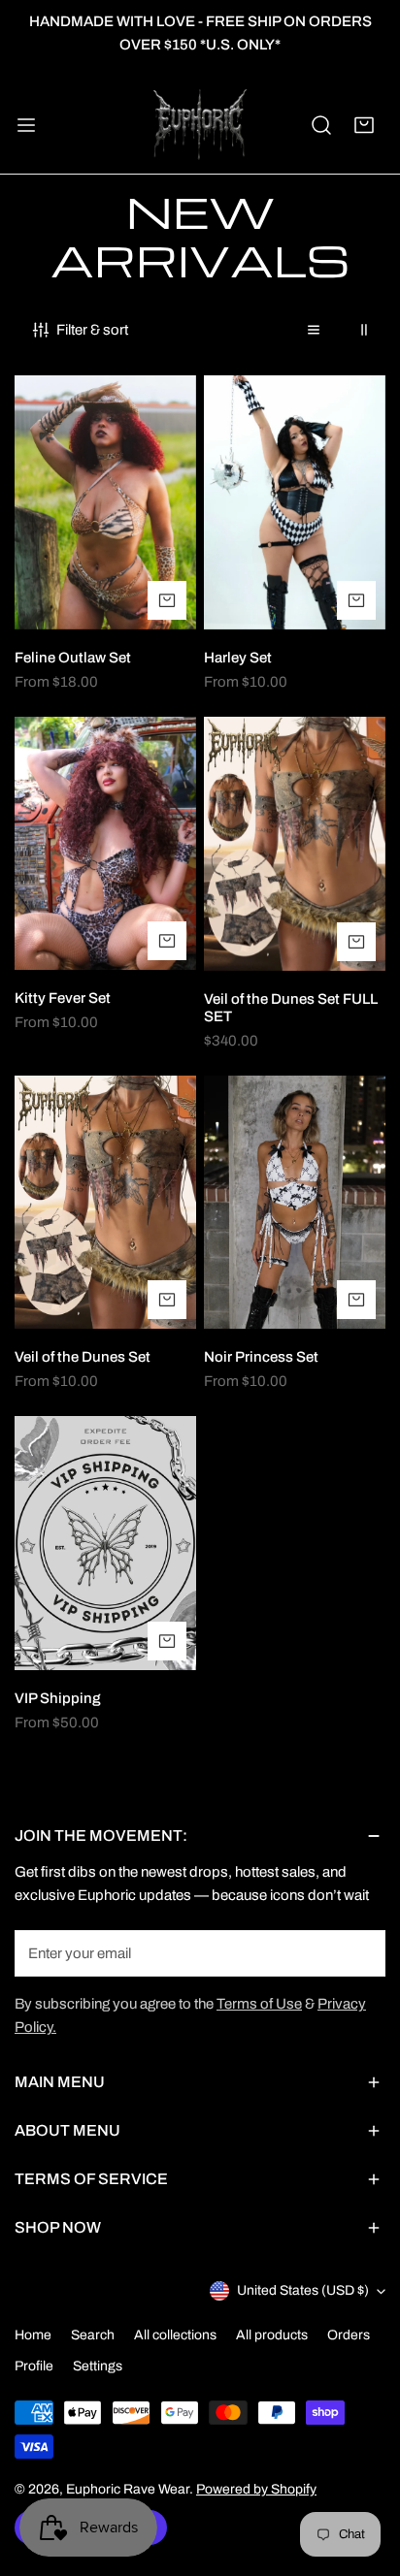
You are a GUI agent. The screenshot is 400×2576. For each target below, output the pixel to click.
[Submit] (360, 1952)
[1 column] (314, 330)
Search (93, 2335)
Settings (98, 2366)
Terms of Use (259, 2004)
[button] (364, 125)
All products (272, 2335)
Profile (34, 2366)
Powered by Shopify (256, 2489)
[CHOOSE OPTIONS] (167, 600)
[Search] (321, 125)
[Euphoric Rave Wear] (200, 126)
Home (33, 2335)
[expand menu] (26, 126)
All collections (175, 2335)
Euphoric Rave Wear (128, 2489)
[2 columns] (364, 330)
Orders (349, 2335)
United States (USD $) (303, 2290)
